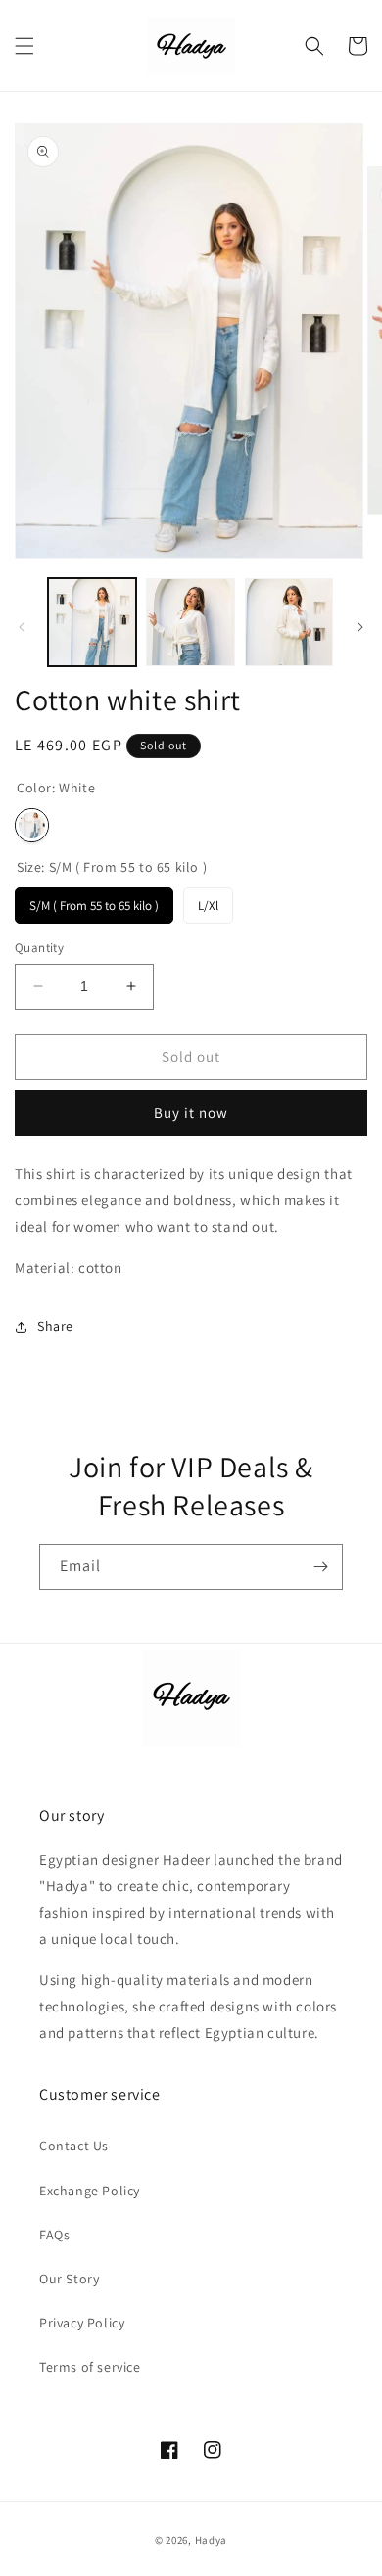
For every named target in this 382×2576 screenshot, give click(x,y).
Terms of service (90, 2367)
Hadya (212, 2540)
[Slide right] (360, 627)
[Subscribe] (320, 1567)
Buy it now (191, 1113)
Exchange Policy (90, 2191)
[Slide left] (22, 627)
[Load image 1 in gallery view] (92, 622)
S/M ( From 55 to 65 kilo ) (94, 901)
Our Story (69, 2279)
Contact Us (74, 2146)
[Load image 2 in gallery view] (190, 622)
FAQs (54, 2235)
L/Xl (208, 901)
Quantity (39, 948)
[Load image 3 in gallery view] (289, 622)
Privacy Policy (82, 2323)
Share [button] (55, 1326)
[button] (24, 46)
